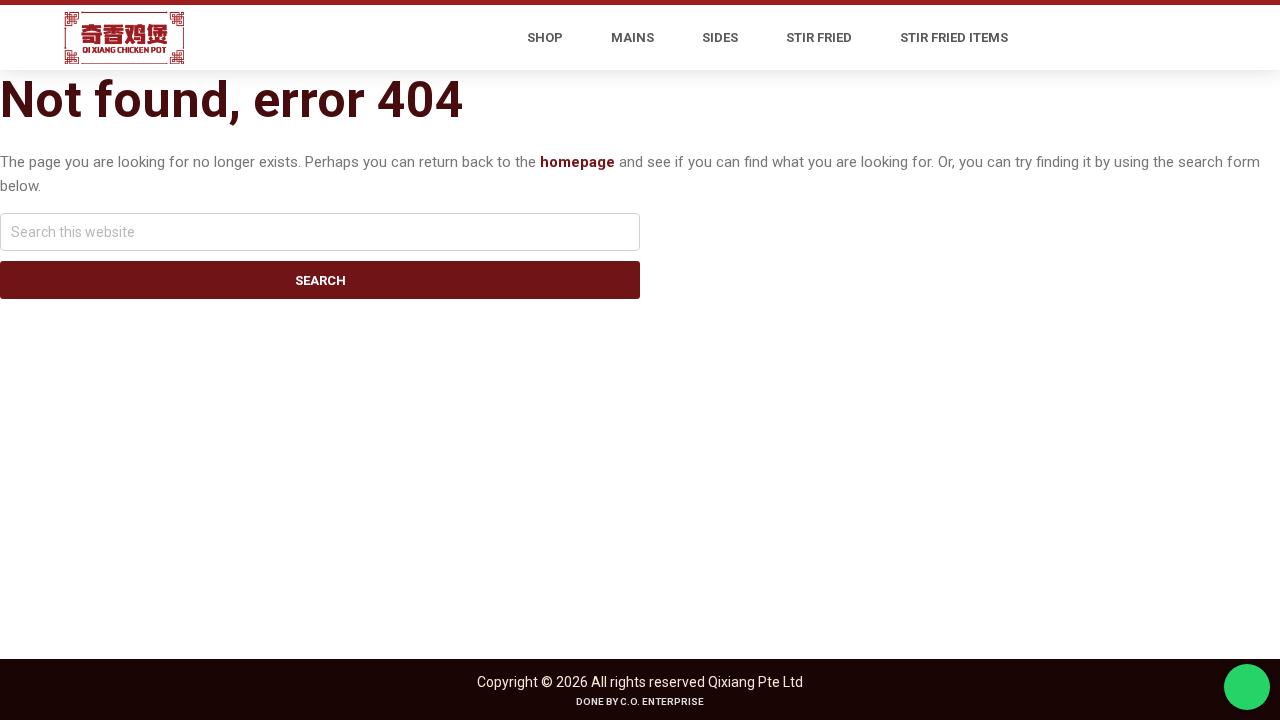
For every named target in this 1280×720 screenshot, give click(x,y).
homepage (577, 162)
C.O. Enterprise (662, 701)
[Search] (1116, 38)
